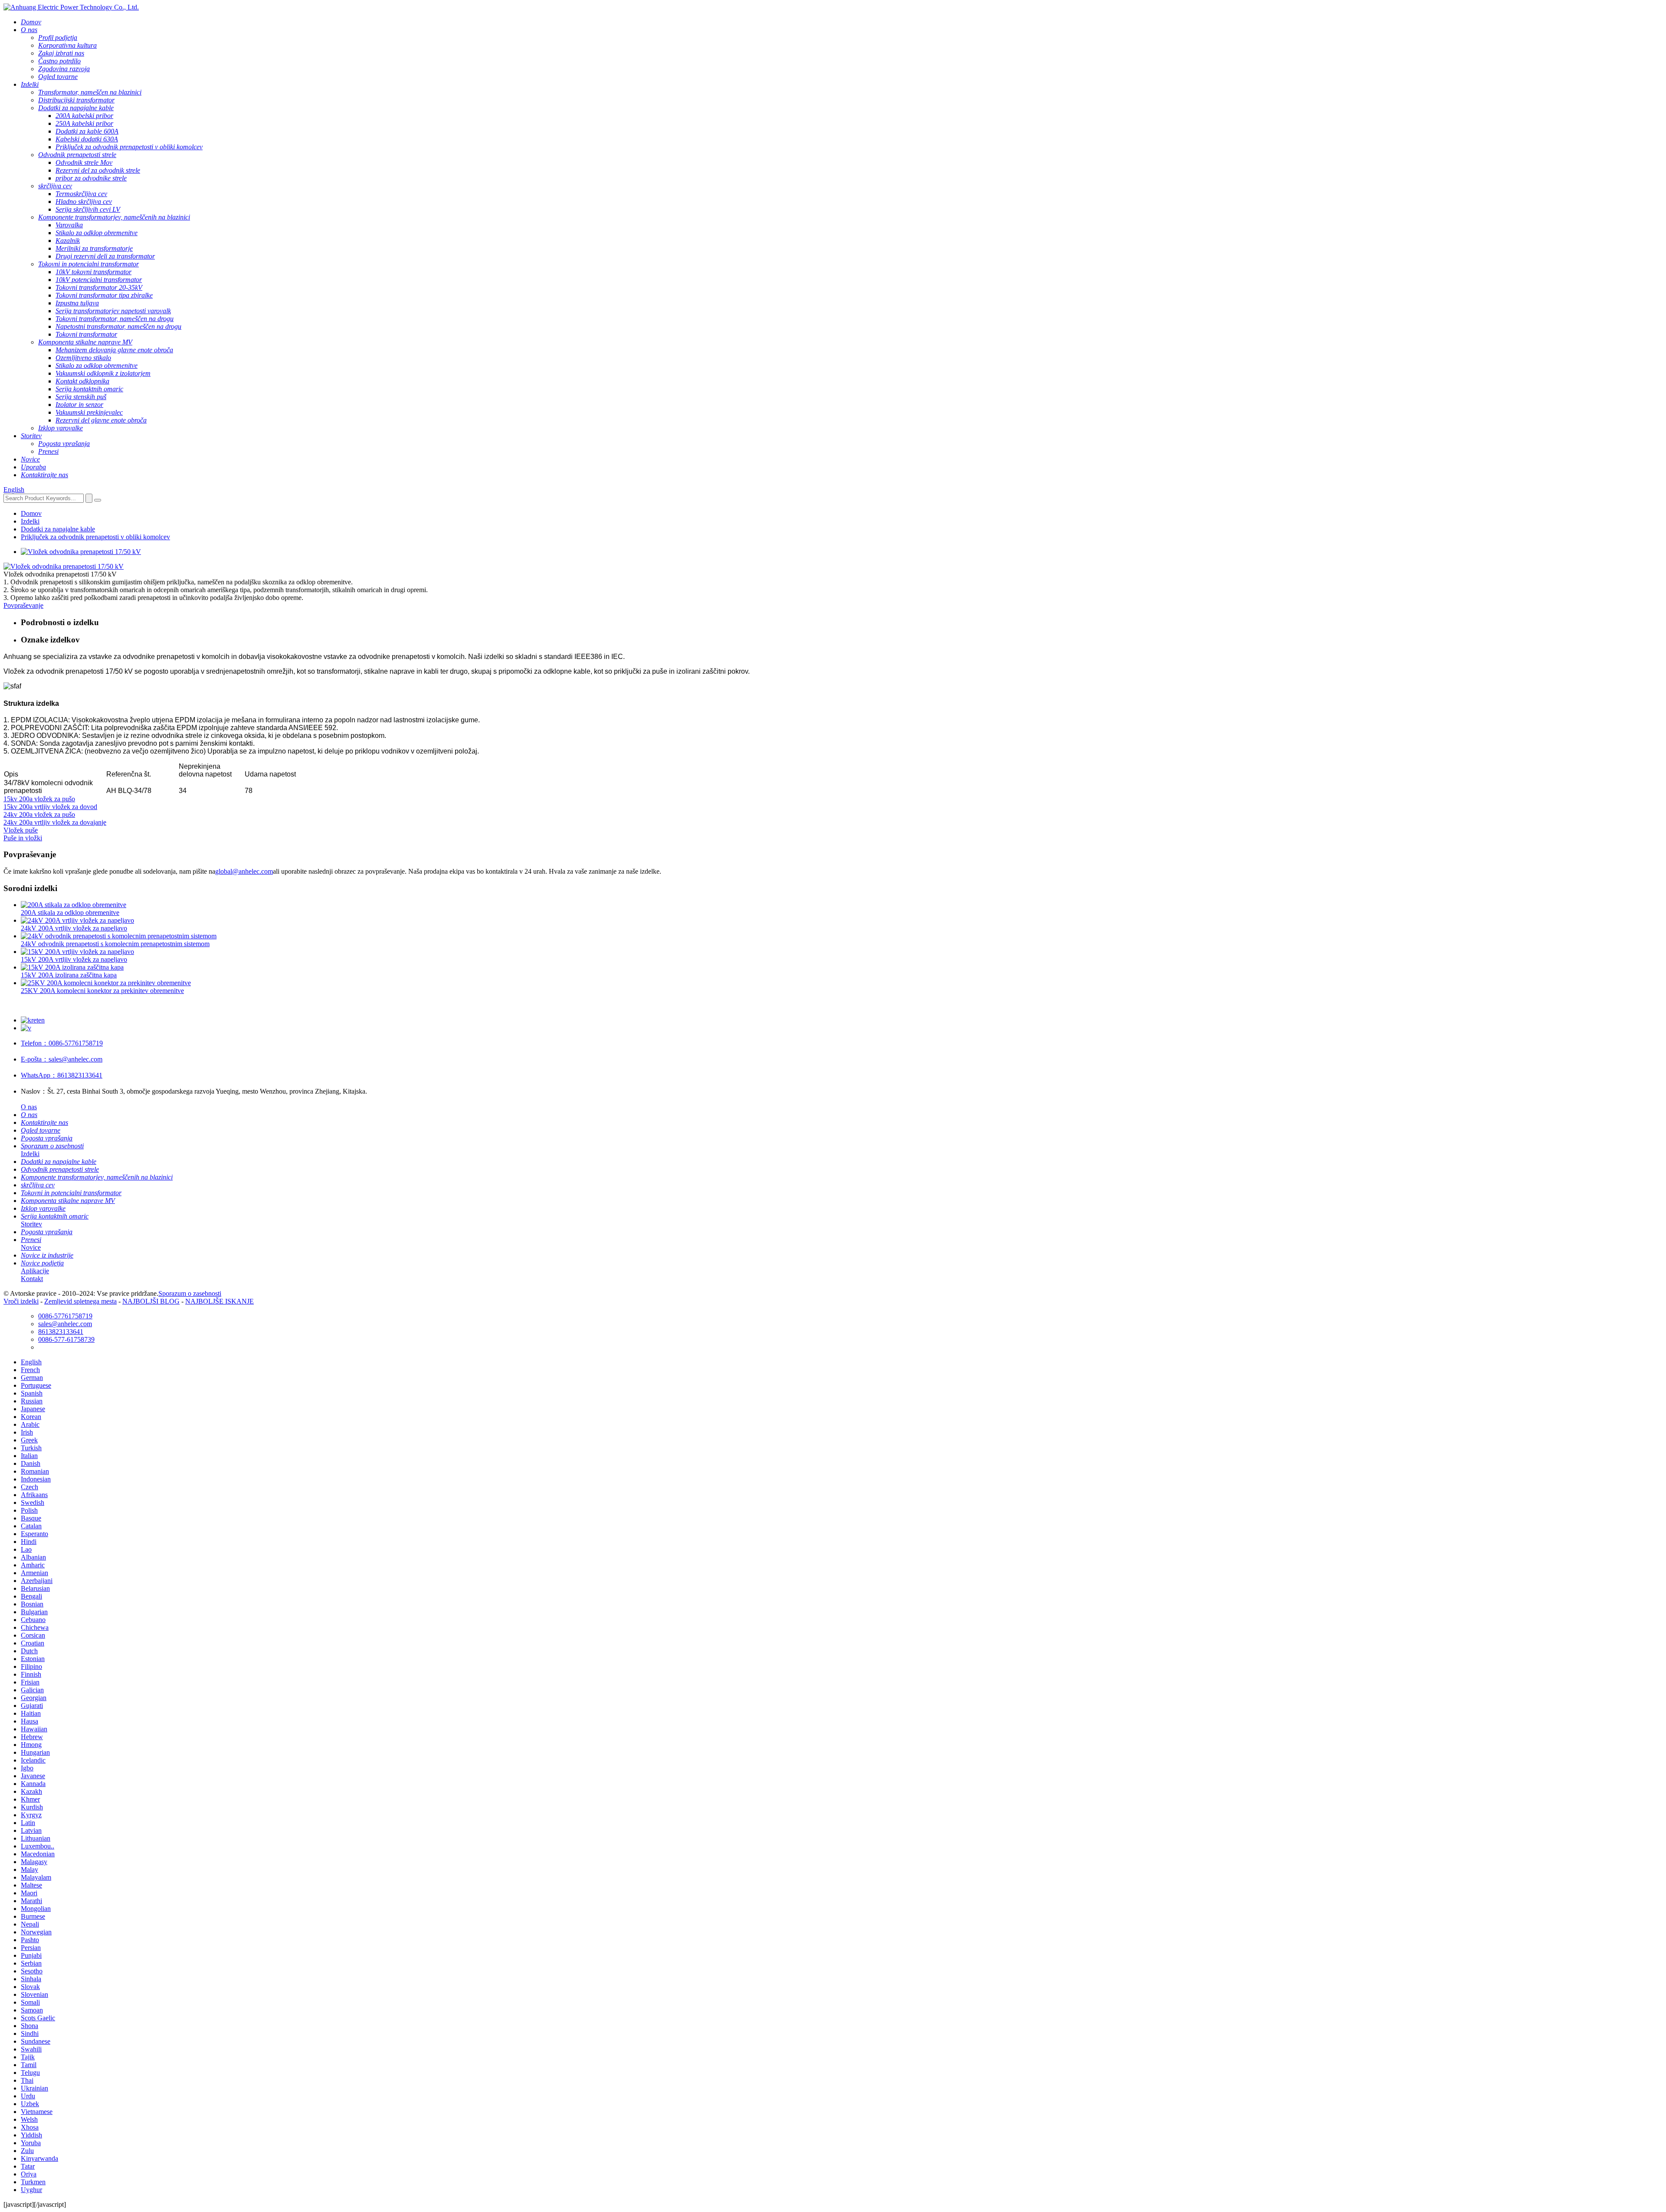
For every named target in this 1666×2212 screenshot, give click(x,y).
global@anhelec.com (244, 871)
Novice (31, 1247)
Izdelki (30, 521)
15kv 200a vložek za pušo (39, 799)
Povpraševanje (23, 605)
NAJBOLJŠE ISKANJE (220, 1301)
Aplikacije (35, 1271)
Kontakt (32, 1279)
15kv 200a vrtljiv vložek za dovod (50, 807)
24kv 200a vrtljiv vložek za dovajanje (55, 822)
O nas (29, 1107)
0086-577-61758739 (66, 1339)
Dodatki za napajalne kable (58, 529)
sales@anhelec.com (62, 1059)
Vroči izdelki (21, 1301)
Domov (31, 513)
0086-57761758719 (62, 1043)
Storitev (31, 1224)
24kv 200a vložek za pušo (39, 814)
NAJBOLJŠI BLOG (151, 1301)
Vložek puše (21, 830)
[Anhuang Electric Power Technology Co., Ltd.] (71, 7)
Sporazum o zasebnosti (190, 1293)
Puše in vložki (23, 838)
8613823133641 (62, 1075)
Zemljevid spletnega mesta (80, 1301)
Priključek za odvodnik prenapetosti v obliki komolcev (95, 537)
